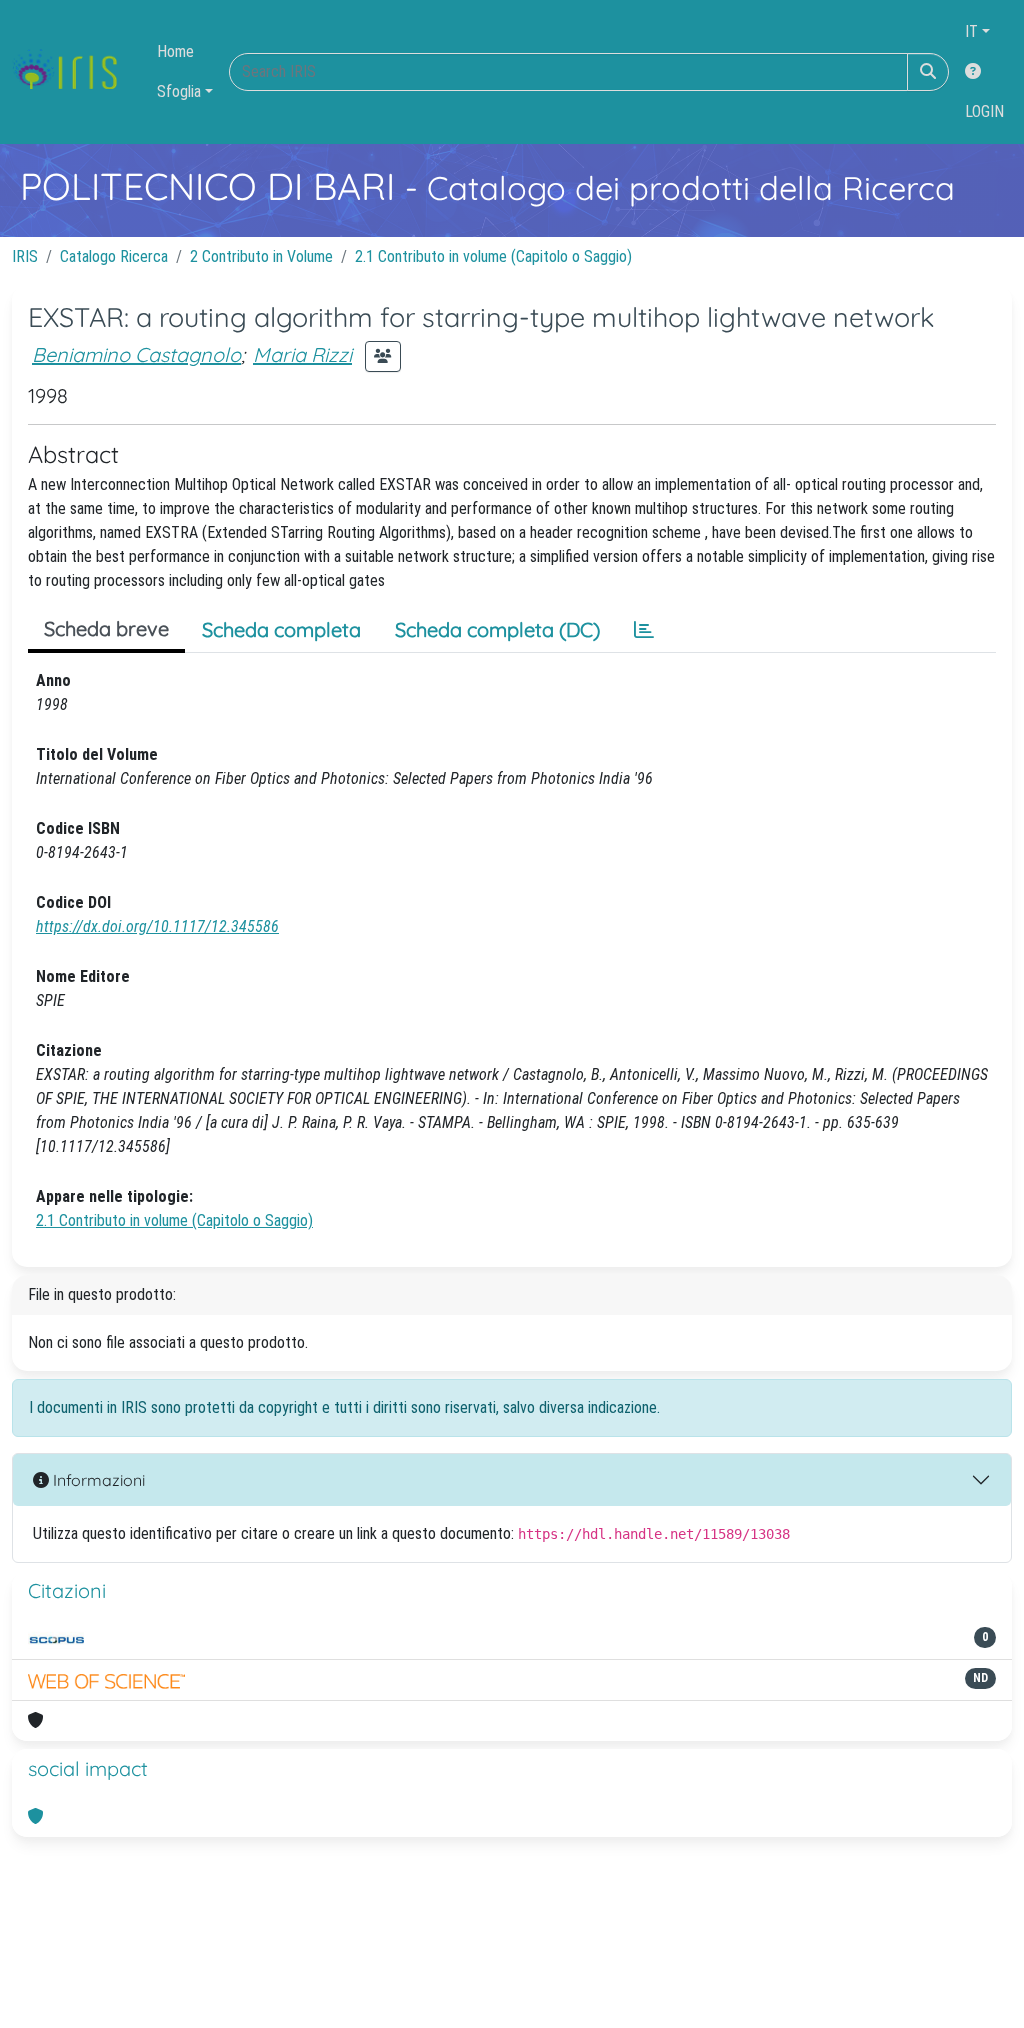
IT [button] (971, 31)
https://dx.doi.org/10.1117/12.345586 (157, 926)
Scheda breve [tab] (106, 628)
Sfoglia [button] (179, 91)
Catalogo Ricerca (114, 256)
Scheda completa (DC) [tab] (497, 629)
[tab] (644, 630)
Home (175, 51)
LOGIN (984, 111)
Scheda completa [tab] (281, 629)
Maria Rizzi (302, 354)
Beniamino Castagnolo (136, 354)
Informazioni (97, 1480)
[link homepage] (72, 72)
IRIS (25, 256)
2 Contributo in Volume (261, 256)
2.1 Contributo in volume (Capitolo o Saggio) (493, 256)
